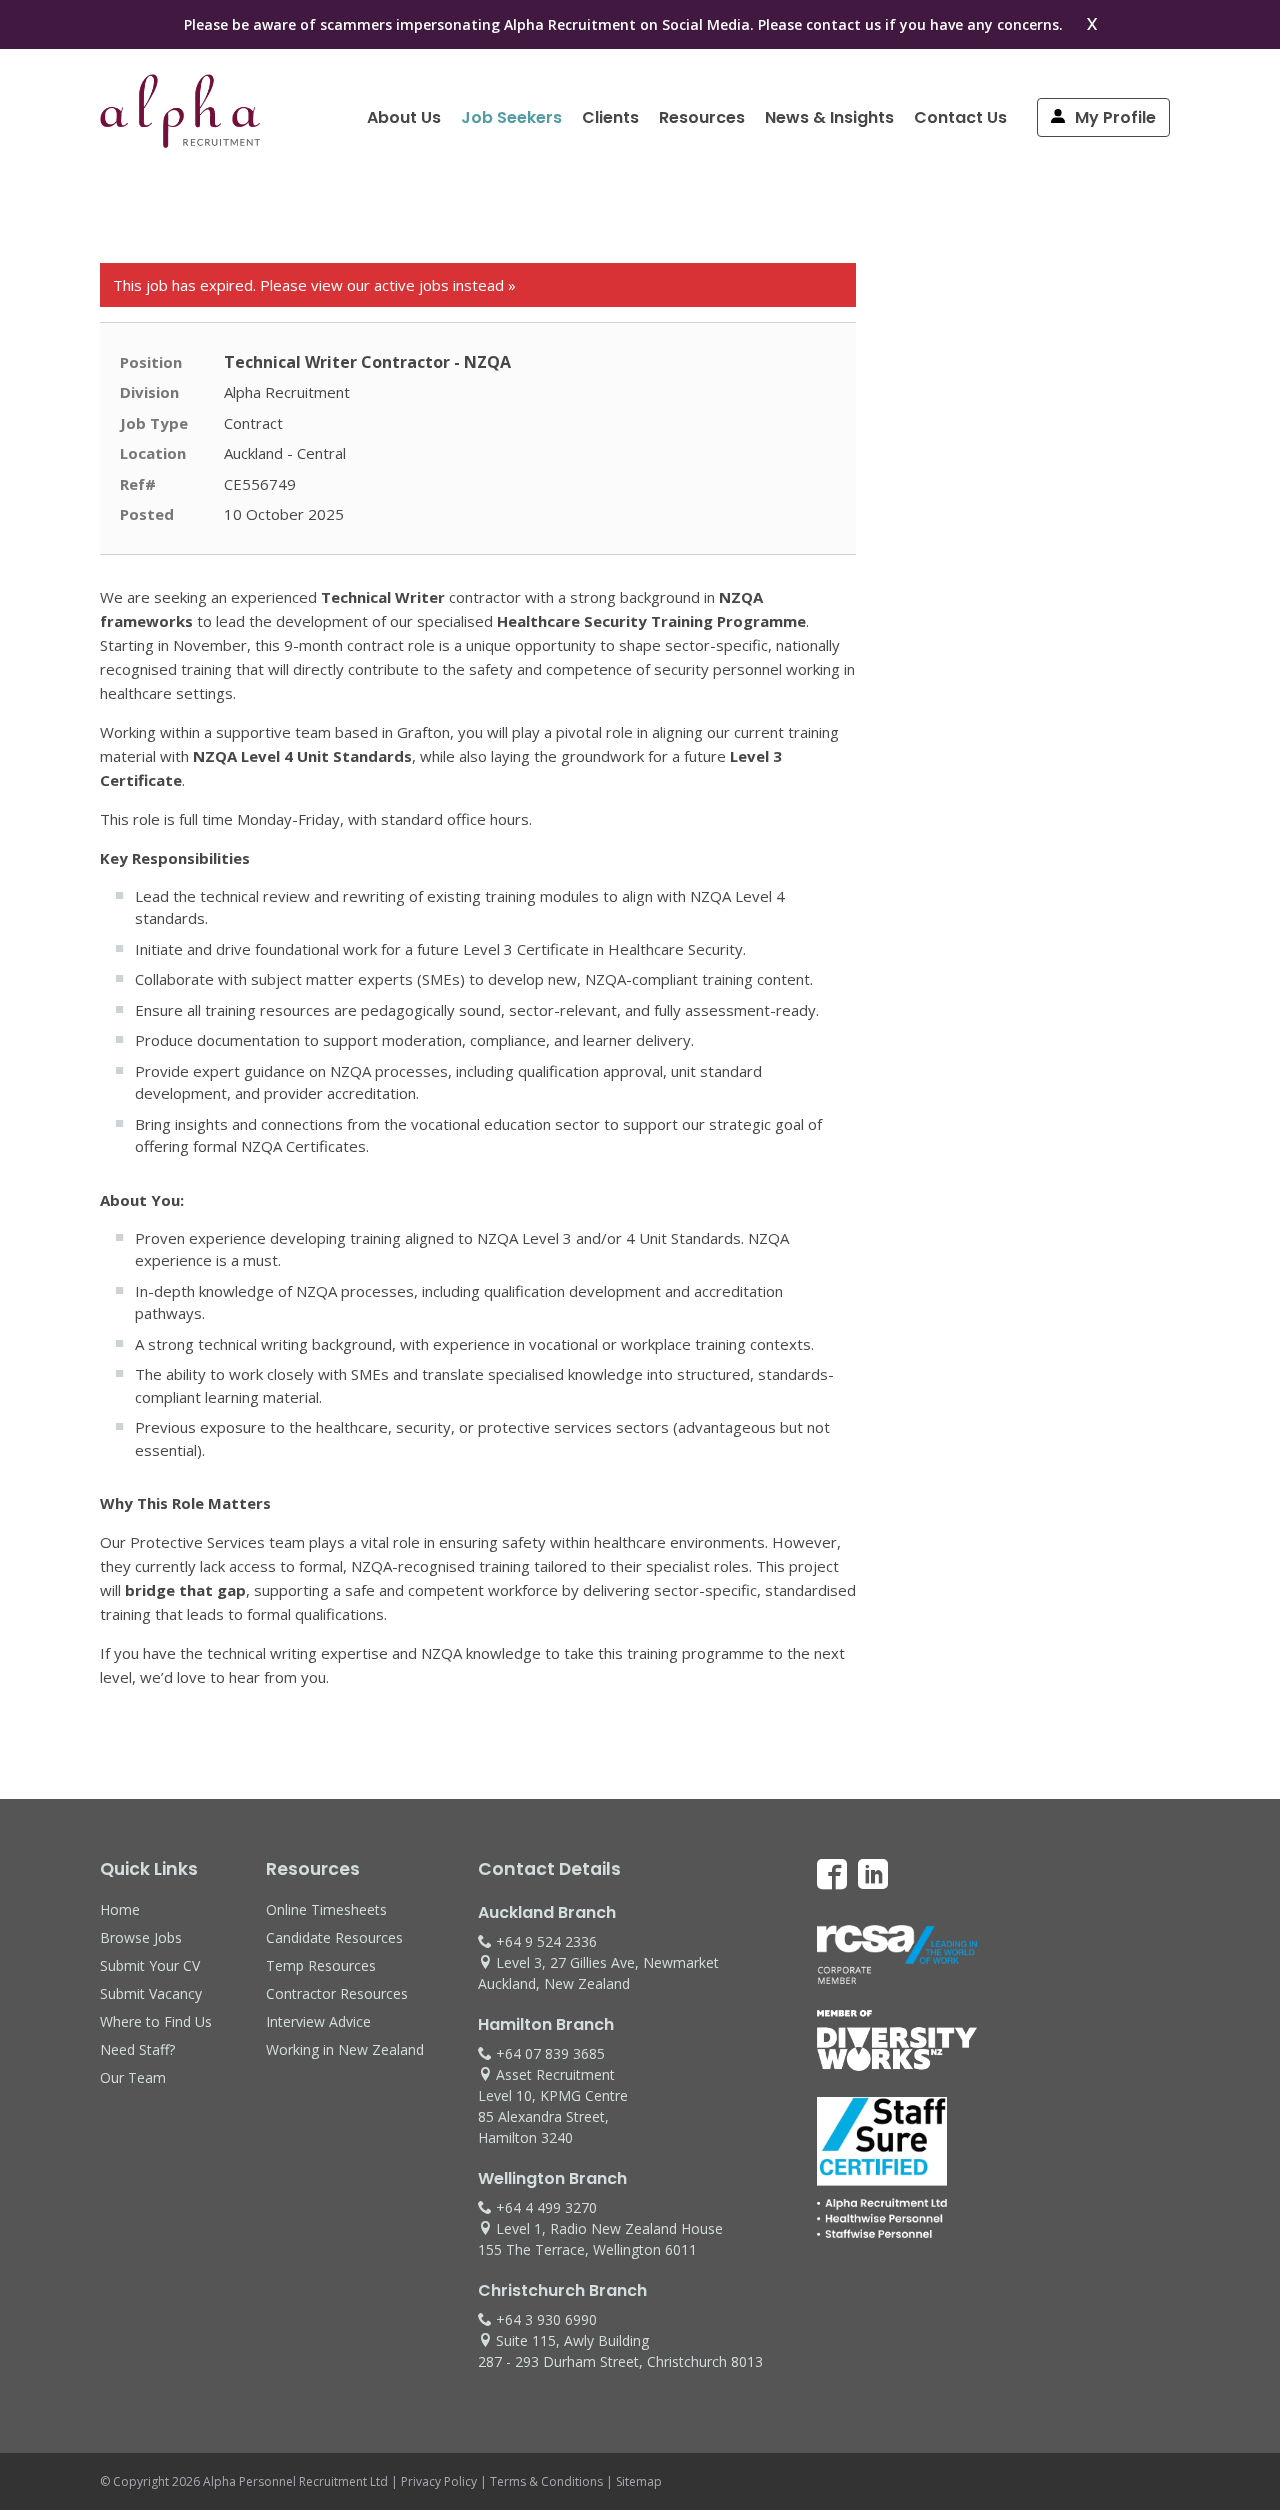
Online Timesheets (326, 1909)
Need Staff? (137, 2049)
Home (120, 1909)
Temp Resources (321, 1965)
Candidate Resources (334, 1937)
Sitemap (639, 2481)
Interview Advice (318, 2021)
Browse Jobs (141, 1937)
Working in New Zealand (345, 2049)
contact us (843, 24)
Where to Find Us (156, 2021)
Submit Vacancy (151, 1993)
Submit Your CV (150, 1965)
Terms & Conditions (546, 2481)
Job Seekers (511, 117)
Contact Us (960, 117)
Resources (702, 117)
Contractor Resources (337, 1993)
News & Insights (829, 117)
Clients (610, 117)
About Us (404, 117)
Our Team (133, 2077)
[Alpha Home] (180, 142)
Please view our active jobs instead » (388, 285)
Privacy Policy (439, 2481)
